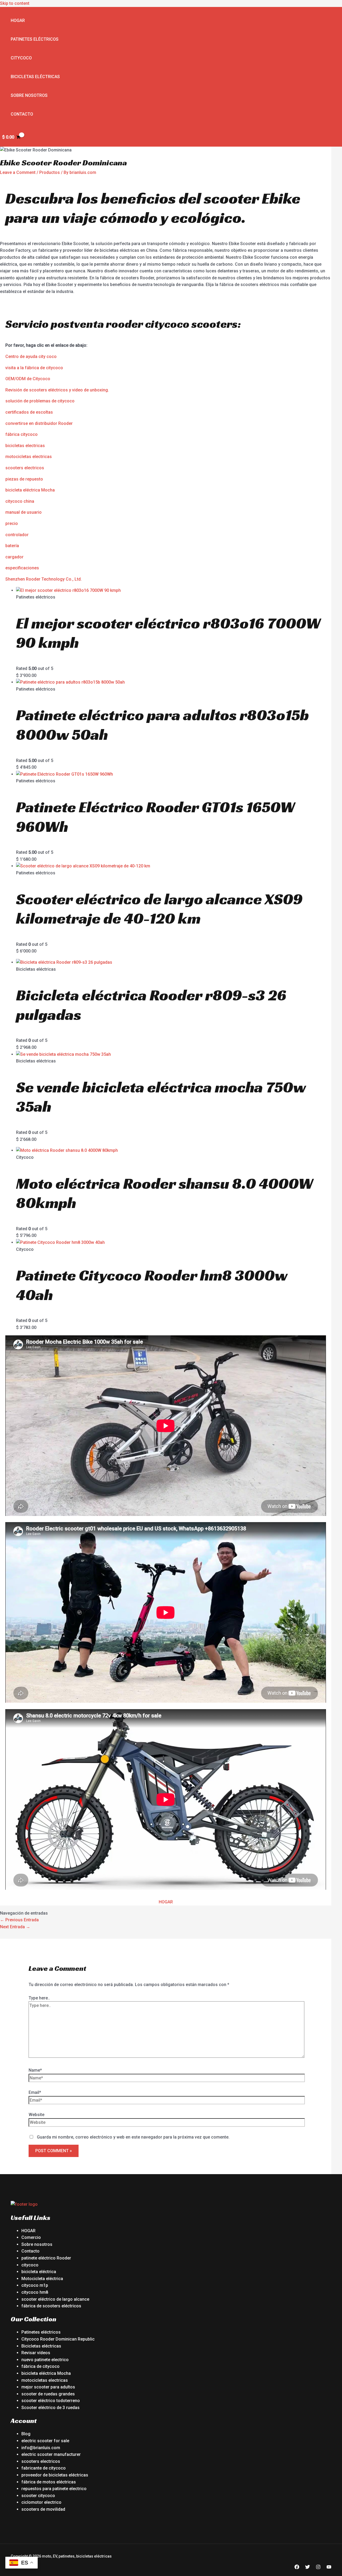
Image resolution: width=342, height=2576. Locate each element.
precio (12, 523)
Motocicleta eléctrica (42, 2279)
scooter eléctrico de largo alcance (55, 2299)
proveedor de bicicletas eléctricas (55, 2475)
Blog (26, 2434)
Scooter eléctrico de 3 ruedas (50, 2408)
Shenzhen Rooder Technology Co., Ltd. (44, 579)
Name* (35, 2070)
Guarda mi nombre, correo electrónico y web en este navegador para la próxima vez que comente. (133, 2137)
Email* (35, 2092)
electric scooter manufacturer (51, 2454)
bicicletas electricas (25, 446)
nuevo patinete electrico (45, 2360)
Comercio (31, 2237)
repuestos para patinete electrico (54, 2489)
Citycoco (21, 58)
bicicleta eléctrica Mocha (30, 490)
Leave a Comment (18, 172)
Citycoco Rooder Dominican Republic (58, 2339)
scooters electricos (25, 468)
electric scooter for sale (45, 2441)
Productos (50, 172)
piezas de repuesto (24, 479)
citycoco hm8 (35, 2292)
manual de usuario (24, 512)
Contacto (22, 114)
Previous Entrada (19, 1920)
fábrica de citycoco (40, 2366)
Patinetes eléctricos (35, 39)
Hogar (18, 20)
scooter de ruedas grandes (48, 2394)
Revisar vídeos (36, 2353)
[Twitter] (308, 2568)
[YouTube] (329, 2568)
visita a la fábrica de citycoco (34, 368)
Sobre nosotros (29, 95)
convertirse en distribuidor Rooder (39, 423)
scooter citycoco (38, 2496)
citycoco (30, 2265)
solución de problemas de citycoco (40, 401)
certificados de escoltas (29, 412)
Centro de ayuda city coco (31, 357)
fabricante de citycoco (44, 2468)
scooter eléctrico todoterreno (51, 2401)
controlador (17, 535)
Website (36, 2115)
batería (12, 546)
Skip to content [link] (15, 3)
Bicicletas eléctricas (35, 77)
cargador (14, 557)
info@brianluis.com (41, 2448)
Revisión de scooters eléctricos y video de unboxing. (57, 390)
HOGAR (166, 1902)
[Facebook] (297, 2568)
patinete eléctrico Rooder (46, 2258)
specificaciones (23, 568)
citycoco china (20, 501)
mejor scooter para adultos (48, 2387)
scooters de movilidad (43, 2509)
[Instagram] (318, 2568)
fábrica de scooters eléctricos (51, 2306)
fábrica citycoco (22, 434)
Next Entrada (15, 1927)
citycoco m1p (35, 2285)
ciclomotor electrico (41, 2502)
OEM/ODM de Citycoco (28, 379)
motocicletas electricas (29, 457)
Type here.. (39, 1998)
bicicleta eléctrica (39, 2272)
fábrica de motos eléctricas (49, 2482)
